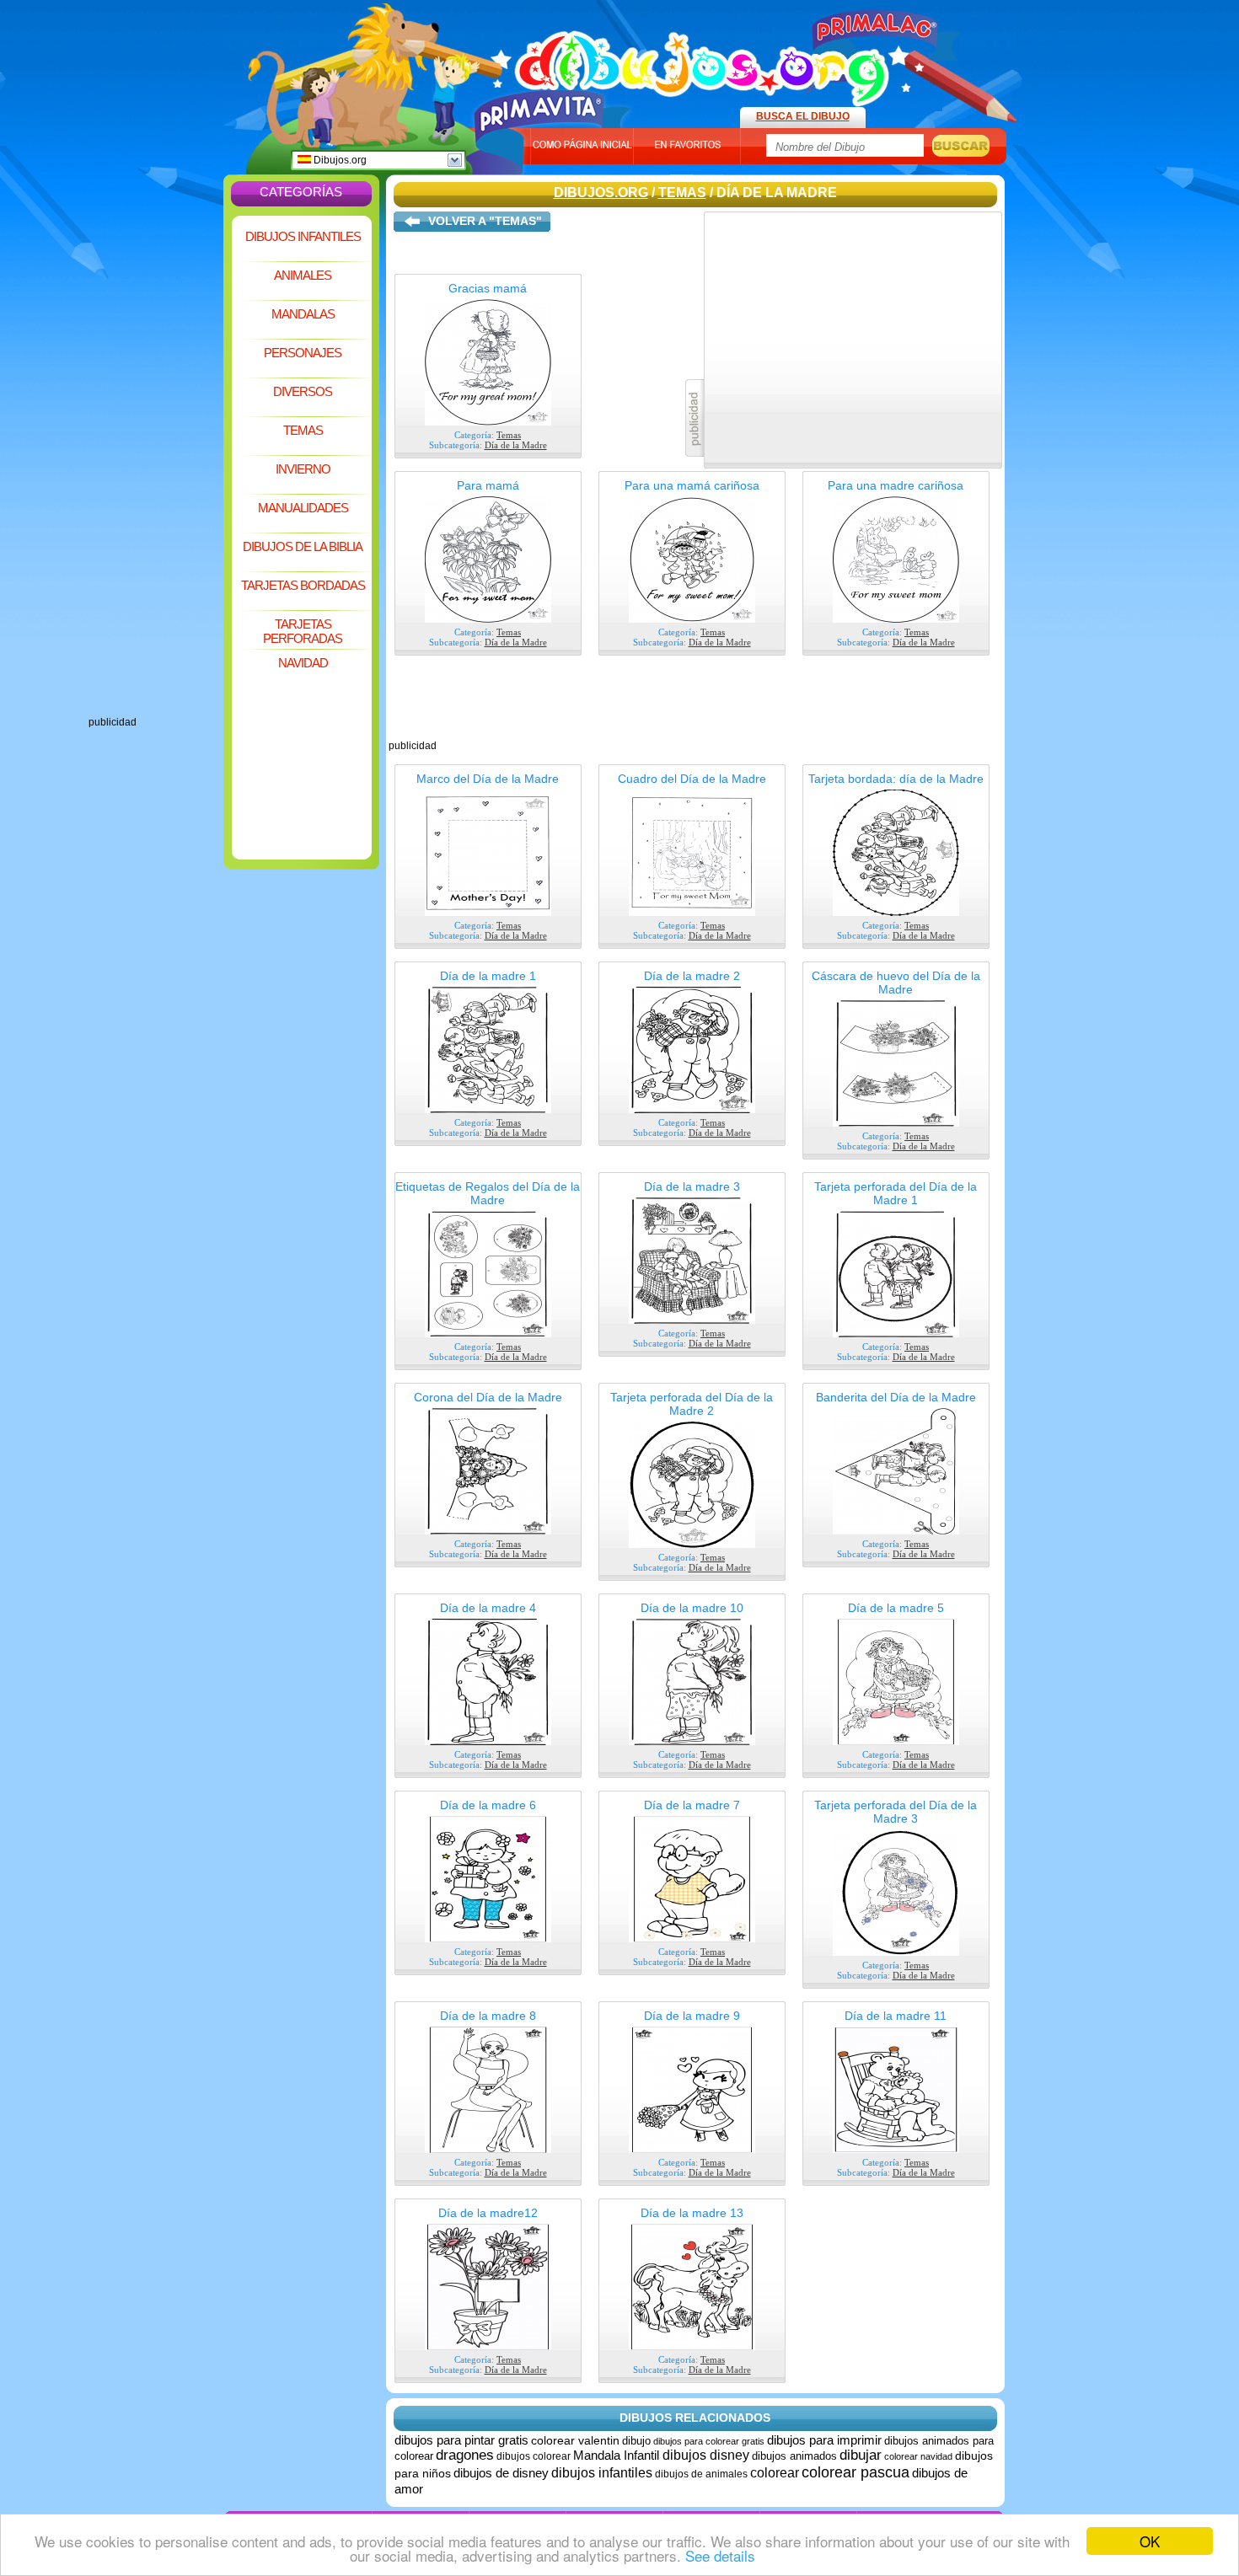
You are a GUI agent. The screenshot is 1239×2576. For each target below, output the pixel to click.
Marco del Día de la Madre (488, 779)
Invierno (303, 469)
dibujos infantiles (602, 2473)
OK (1150, 2541)
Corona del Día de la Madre (488, 1397)
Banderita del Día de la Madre (896, 1397)
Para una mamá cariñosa (692, 485)
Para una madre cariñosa (896, 485)
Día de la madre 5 (896, 1608)
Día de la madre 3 (692, 1186)
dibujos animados (794, 2456)
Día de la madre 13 (692, 2213)
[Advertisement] (156, 463)
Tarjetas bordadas (303, 585)
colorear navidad (918, 2456)
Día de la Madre (516, 445)
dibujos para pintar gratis (461, 2440)
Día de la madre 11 (896, 2016)
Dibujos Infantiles (303, 236)
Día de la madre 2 (692, 976)
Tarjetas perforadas (303, 631)
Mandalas (303, 314)
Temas (303, 430)
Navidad (303, 663)
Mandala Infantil (618, 2455)
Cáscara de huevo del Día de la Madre (896, 983)
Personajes (303, 353)
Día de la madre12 (488, 2213)
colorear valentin (575, 2440)
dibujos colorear (534, 2456)
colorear (775, 2473)
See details (720, 2555)
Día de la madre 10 (692, 1608)
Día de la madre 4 (488, 1608)
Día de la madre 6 (488, 1805)
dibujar (861, 2455)
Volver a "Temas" (485, 221)
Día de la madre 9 (692, 2016)
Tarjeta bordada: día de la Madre (896, 779)
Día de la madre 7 (692, 1805)
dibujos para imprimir (824, 2440)
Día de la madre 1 (488, 976)
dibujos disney (706, 2455)
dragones (465, 2455)
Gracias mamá (488, 288)
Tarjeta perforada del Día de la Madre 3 (896, 1812)
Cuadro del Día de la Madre (692, 779)
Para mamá (488, 485)
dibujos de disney (501, 2473)
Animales (303, 275)
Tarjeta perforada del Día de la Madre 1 (896, 1193)
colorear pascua (855, 2472)
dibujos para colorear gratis (709, 2441)
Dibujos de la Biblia (303, 546)
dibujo (636, 2441)
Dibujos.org (339, 160)
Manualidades (303, 508)
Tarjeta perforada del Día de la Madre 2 (692, 1404)
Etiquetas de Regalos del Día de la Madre (488, 1193)
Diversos (303, 391)
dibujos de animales (701, 2474)
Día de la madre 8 (488, 2016)
